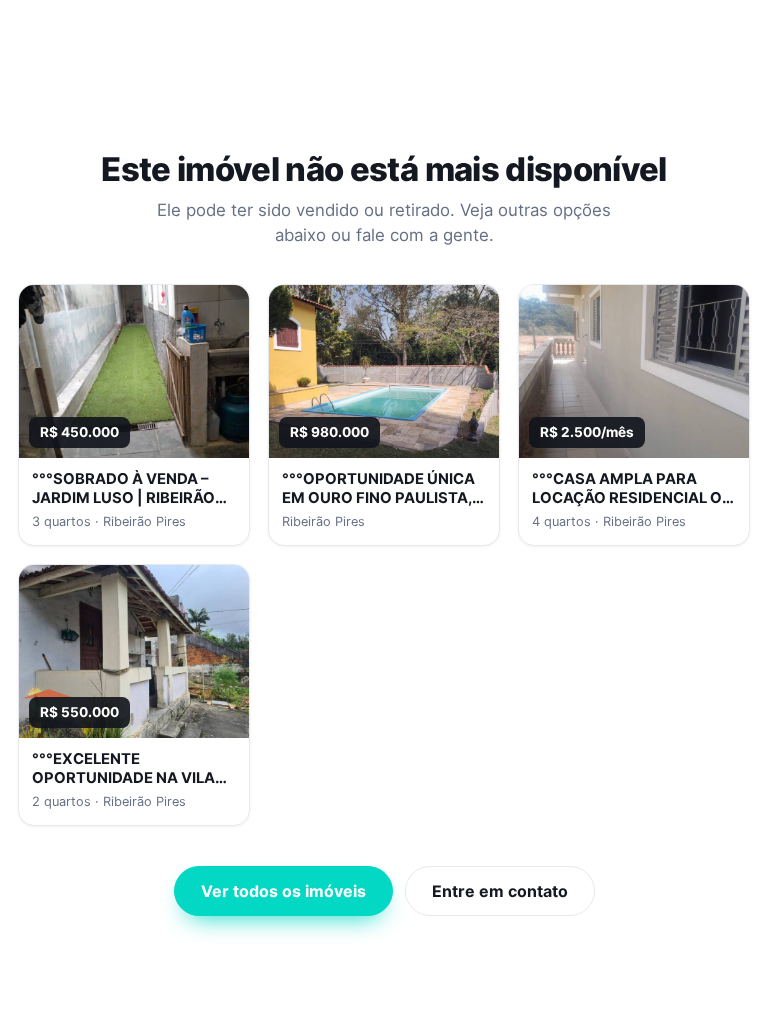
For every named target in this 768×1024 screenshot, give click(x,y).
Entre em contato (500, 891)
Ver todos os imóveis (283, 891)
